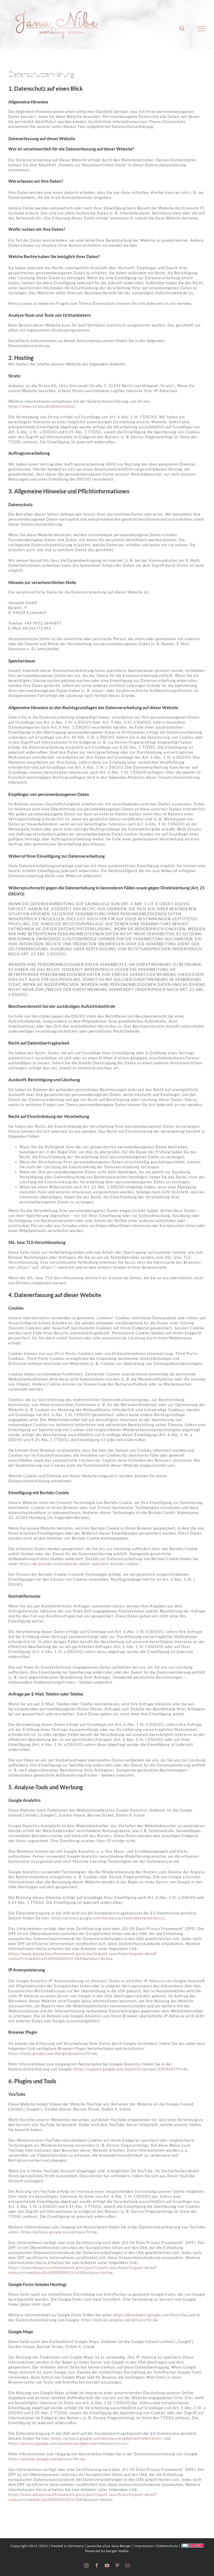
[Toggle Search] (182, 28)
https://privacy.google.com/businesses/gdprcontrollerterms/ (107, 2438)
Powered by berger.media (107, 2551)
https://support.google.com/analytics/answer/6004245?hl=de (131, 2069)
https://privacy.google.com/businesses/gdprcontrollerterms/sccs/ (68, 2443)
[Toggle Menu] (202, 29)
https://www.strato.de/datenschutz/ (42, 406)
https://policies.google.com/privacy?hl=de (59, 2232)
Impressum (144, 2546)
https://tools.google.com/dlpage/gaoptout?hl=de (53, 2053)
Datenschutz (167, 2546)
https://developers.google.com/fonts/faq (150, 2315)
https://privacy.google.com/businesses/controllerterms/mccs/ (108, 1918)
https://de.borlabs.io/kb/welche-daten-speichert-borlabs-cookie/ (79, 1564)
